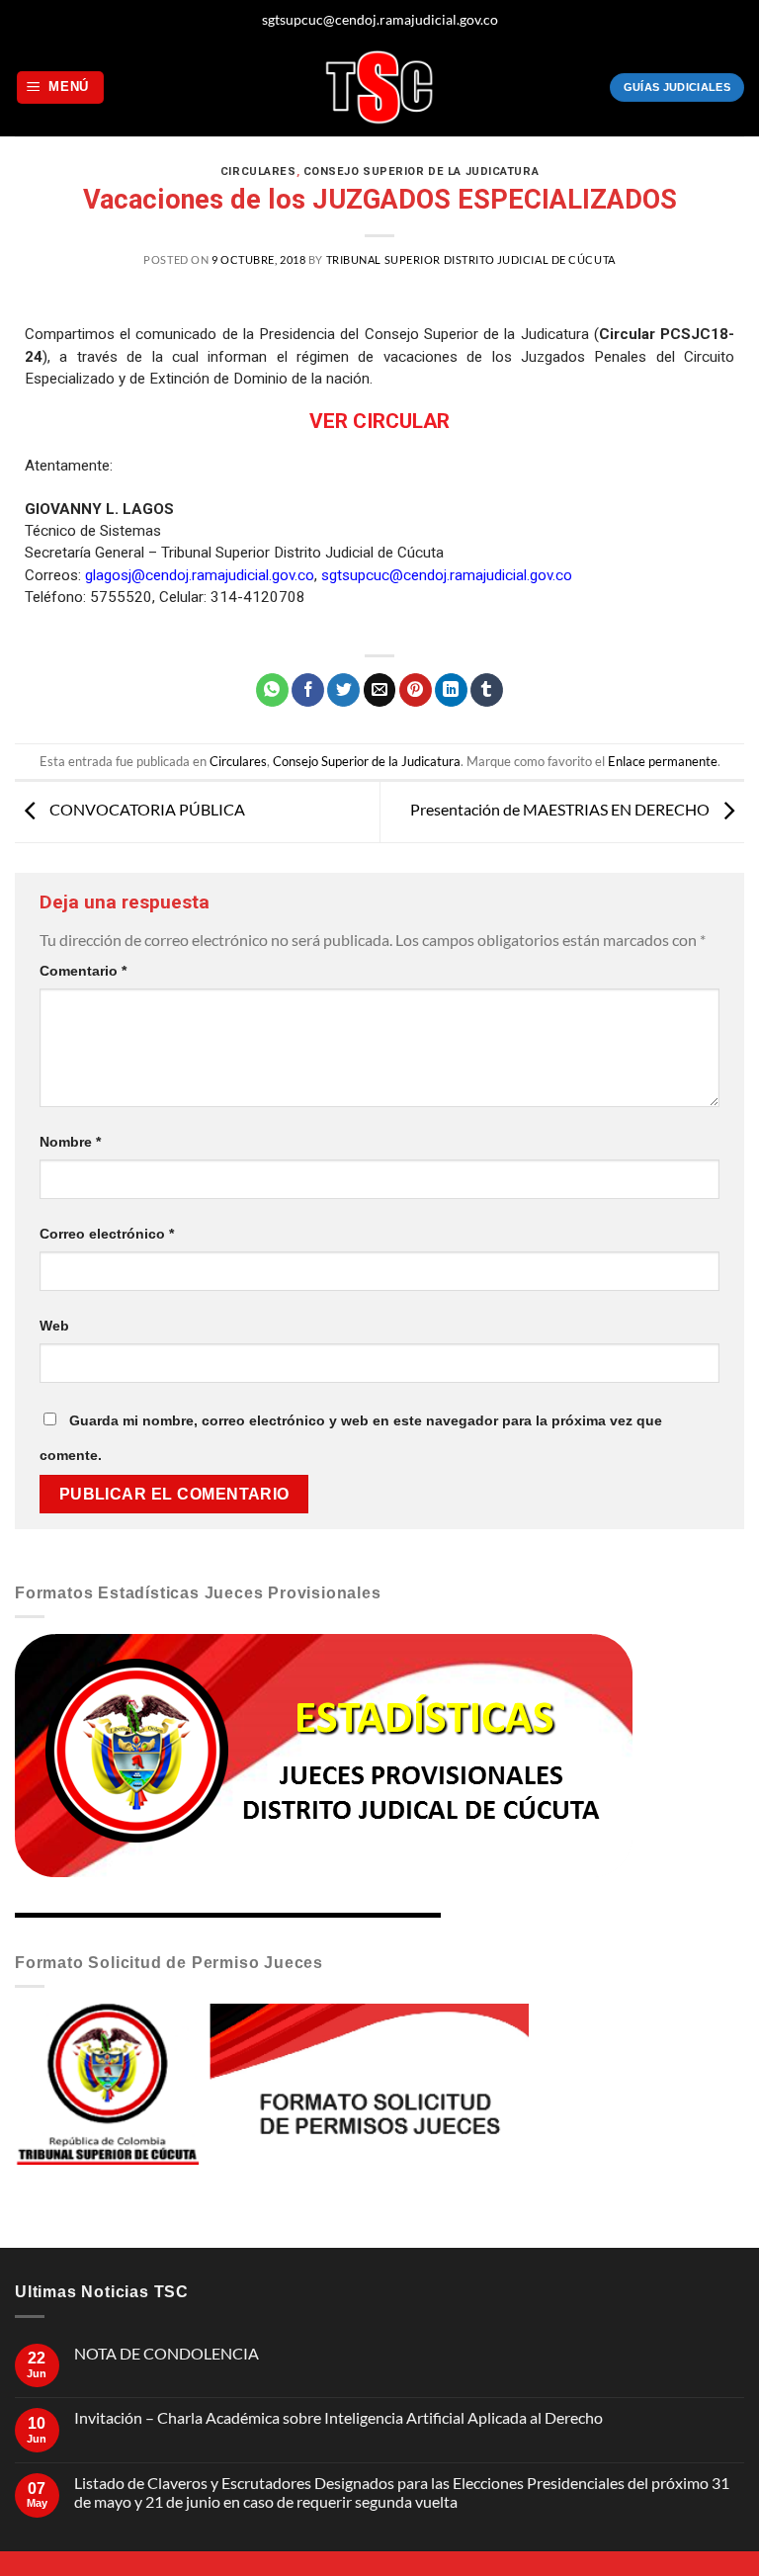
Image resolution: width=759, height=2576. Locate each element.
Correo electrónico (107, 1234)
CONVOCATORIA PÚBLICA (146, 809)
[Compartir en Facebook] (308, 690)
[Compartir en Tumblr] (487, 690)
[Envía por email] (380, 690)
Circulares (258, 172)
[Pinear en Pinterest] (416, 690)
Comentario (83, 971)
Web (54, 1326)
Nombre (70, 1142)
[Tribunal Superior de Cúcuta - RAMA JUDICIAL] (379, 87)
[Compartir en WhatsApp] (272, 690)
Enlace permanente (663, 761)
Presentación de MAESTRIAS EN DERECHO (561, 809)
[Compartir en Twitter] (343, 690)
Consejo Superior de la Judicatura (421, 172)
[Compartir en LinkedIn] (451, 690)
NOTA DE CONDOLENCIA (167, 2353)
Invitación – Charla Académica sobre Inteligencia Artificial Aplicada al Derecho (338, 2417)
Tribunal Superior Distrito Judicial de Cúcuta (471, 259)
